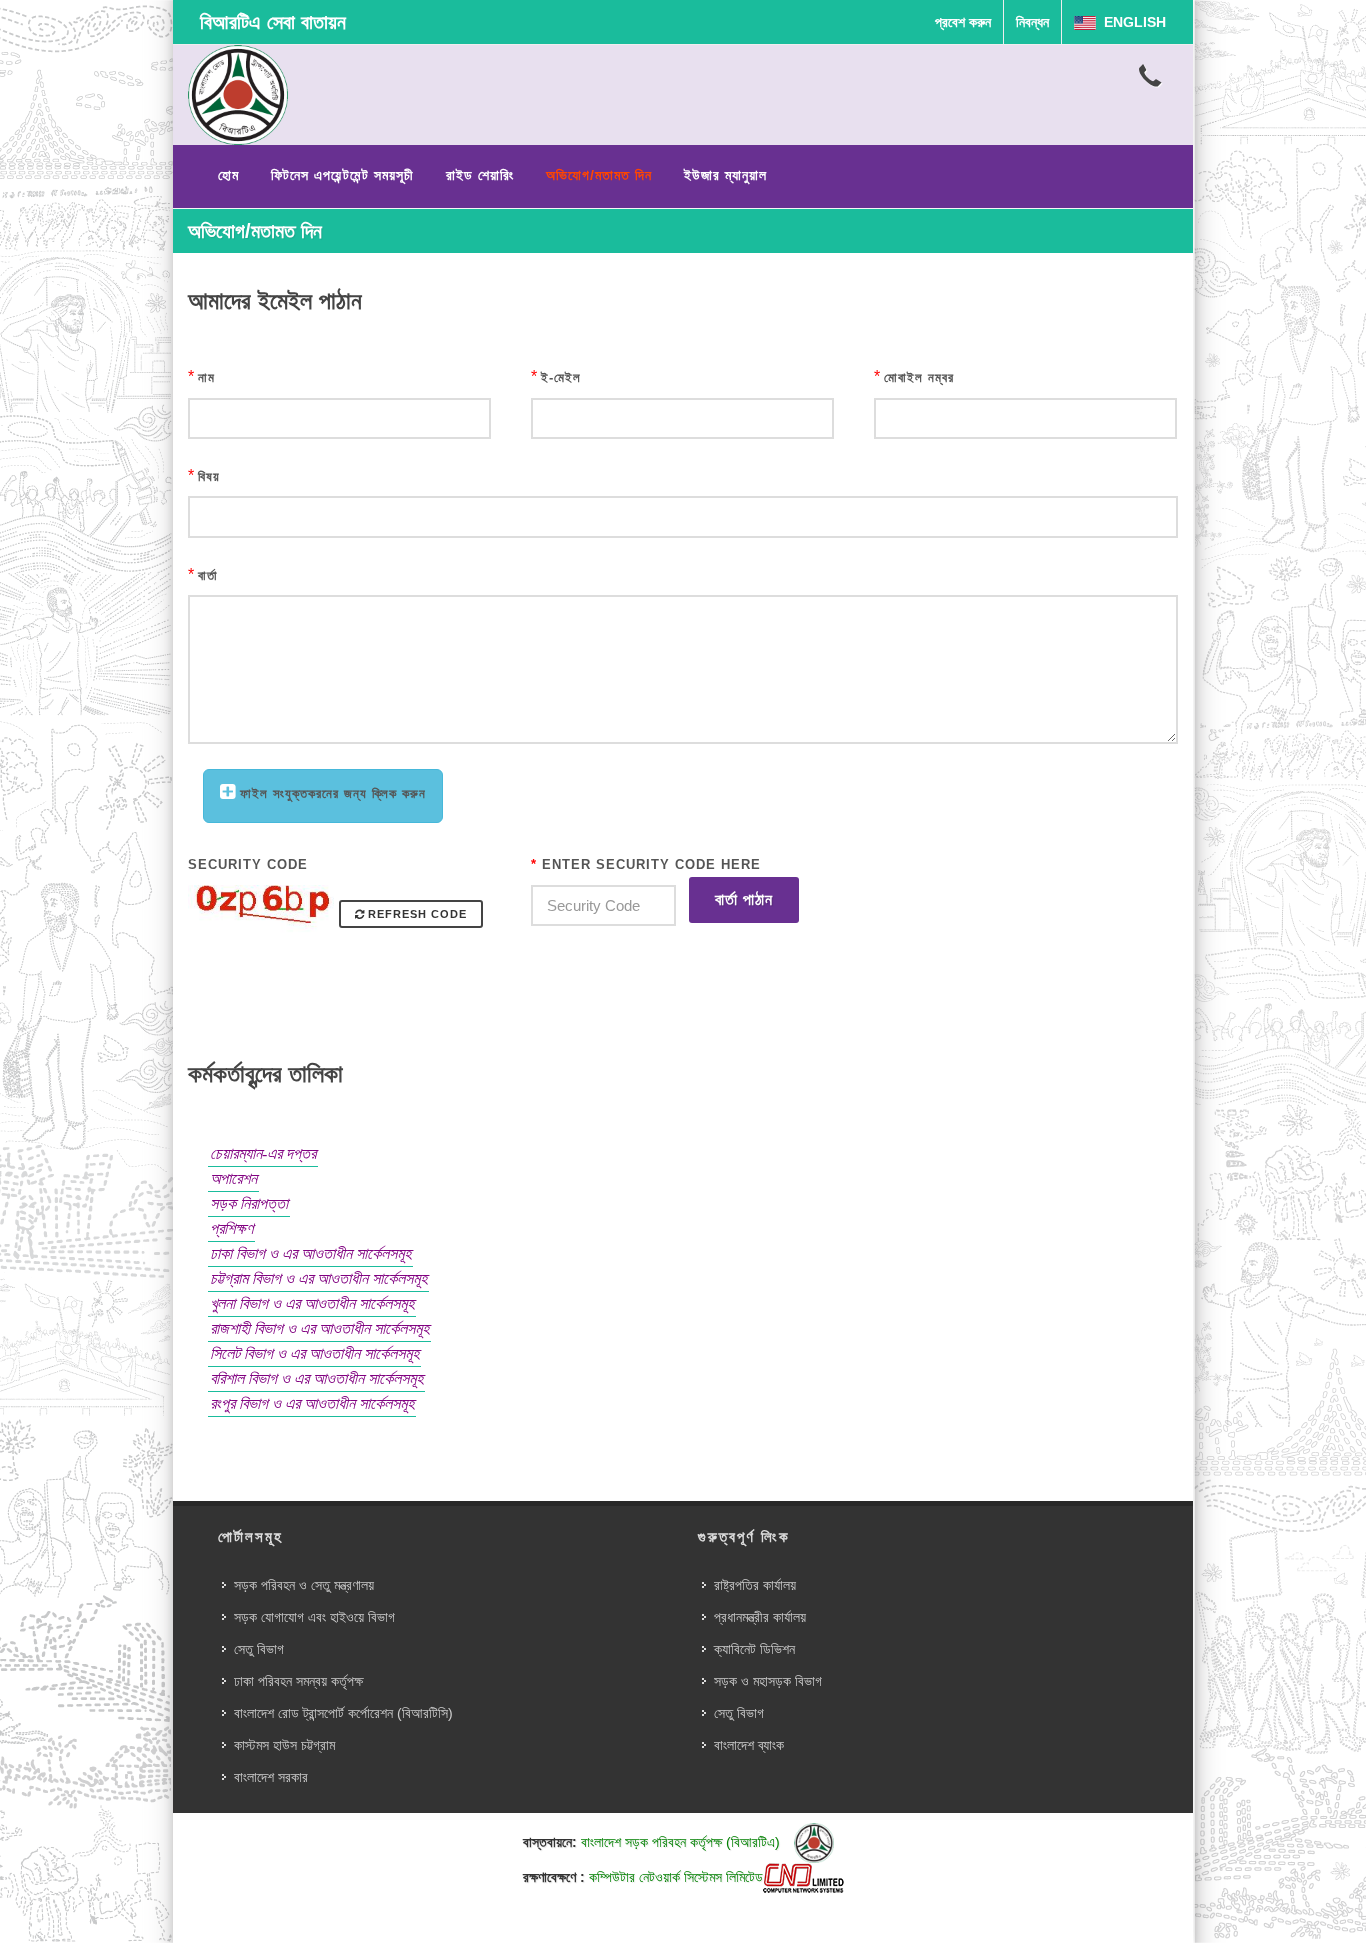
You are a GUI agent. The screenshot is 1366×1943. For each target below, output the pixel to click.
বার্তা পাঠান (744, 899)
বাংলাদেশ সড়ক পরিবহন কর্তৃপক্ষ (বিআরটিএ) (682, 1842)
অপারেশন (233, 1178)
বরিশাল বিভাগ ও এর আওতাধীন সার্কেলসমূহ (316, 1378)
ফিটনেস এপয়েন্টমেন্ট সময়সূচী (342, 175)
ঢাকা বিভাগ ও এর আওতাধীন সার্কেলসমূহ (310, 1253)
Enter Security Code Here (646, 864)
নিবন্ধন (1032, 22)
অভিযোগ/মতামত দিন (599, 175)
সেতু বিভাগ (259, 1649)
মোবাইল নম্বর (919, 377)
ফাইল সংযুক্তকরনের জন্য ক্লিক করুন (333, 793)
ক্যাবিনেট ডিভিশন (754, 1649)
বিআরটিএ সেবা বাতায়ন (273, 22)
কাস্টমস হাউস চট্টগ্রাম (284, 1745)
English (1131, 22)
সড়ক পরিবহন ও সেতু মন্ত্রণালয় (304, 1585)
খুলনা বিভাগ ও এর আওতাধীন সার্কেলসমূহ (312, 1303)
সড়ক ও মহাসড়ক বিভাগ (768, 1681)
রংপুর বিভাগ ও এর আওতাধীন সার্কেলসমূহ (312, 1403)
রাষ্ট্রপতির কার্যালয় (755, 1585)
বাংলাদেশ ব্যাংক (749, 1745)
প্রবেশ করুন (963, 22)
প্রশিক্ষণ (231, 1228)
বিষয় (209, 476)
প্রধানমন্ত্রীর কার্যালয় (760, 1617)
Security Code (248, 864)
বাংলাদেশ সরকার (271, 1777)
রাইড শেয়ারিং (480, 175)
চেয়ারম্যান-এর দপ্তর (263, 1153)
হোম (228, 175)
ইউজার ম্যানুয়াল (725, 175)
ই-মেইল (561, 377)
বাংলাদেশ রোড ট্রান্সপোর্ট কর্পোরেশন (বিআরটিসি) (343, 1713)
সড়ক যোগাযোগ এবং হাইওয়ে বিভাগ (314, 1617)
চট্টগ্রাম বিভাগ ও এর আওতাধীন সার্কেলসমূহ (318, 1278)
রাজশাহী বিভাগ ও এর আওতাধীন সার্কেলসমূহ (319, 1328)
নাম (206, 377)
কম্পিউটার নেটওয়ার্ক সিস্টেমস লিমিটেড (676, 1877)
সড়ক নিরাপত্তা (249, 1203)
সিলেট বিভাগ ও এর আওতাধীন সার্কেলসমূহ (314, 1353)
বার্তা (208, 575)
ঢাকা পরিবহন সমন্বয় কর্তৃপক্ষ (298, 1681)
